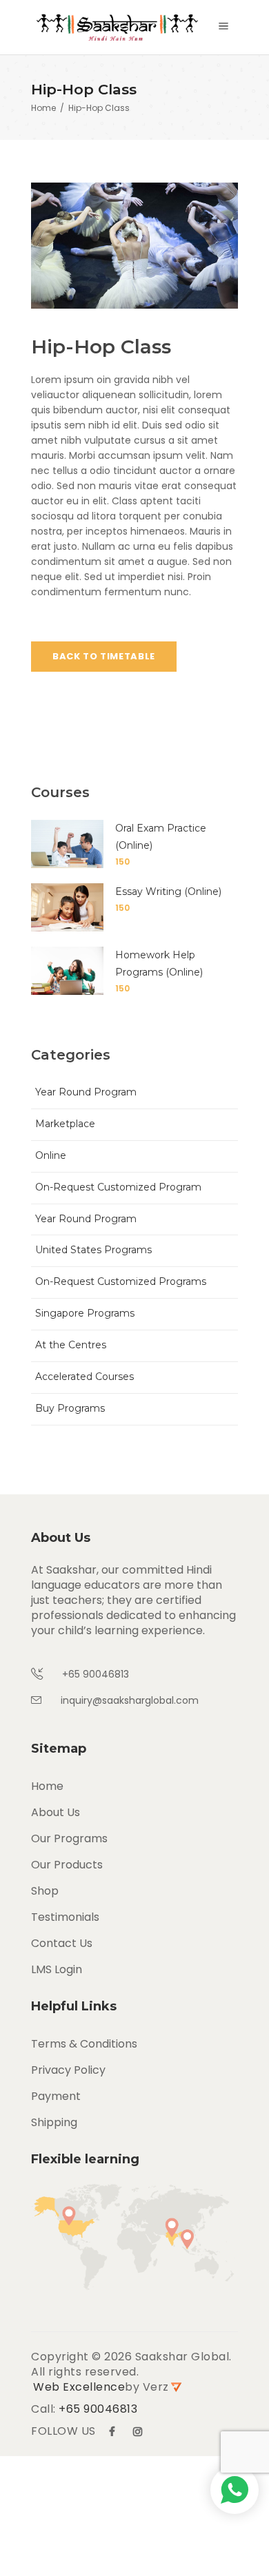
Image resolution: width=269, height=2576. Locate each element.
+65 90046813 (98, 2409)
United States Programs (93, 1250)
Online (51, 1155)
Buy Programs (70, 1408)
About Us (56, 1812)
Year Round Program (86, 1092)
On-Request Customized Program (118, 1187)
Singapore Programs (85, 1313)
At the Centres (71, 1345)
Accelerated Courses (84, 1377)
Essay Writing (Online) (168, 892)
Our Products (67, 1865)
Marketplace (65, 1124)
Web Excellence (79, 2387)
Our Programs (69, 1838)
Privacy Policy (68, 2070)
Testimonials (65, 1917)
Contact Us (62, 1943)
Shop (45, 1891)
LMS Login (57, 1969)
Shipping (54, 2122)
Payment (56, 2096)
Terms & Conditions (84, 2044)
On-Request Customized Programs (121, 1281)
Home (43, 109)
